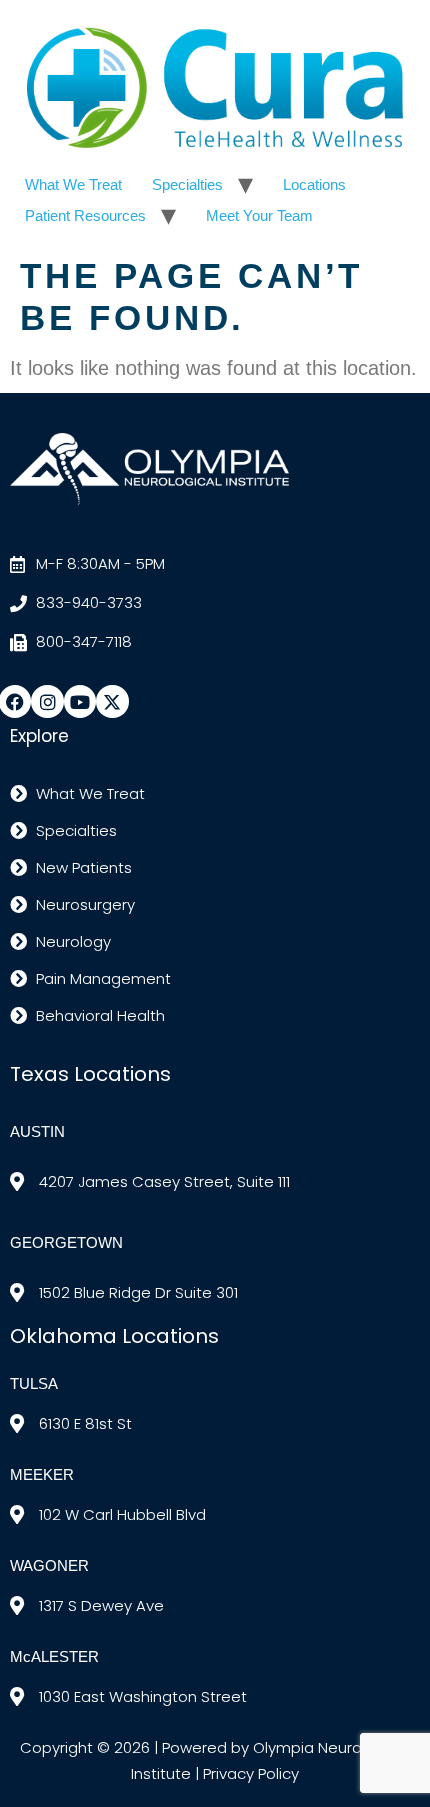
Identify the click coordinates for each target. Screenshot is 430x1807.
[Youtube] (80, 701)
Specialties (187, 184)
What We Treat (73, 184)
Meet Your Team (259, 215)
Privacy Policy (251, 1773)
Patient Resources (85, 215)
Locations (314, 184)
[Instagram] (47, 701)
